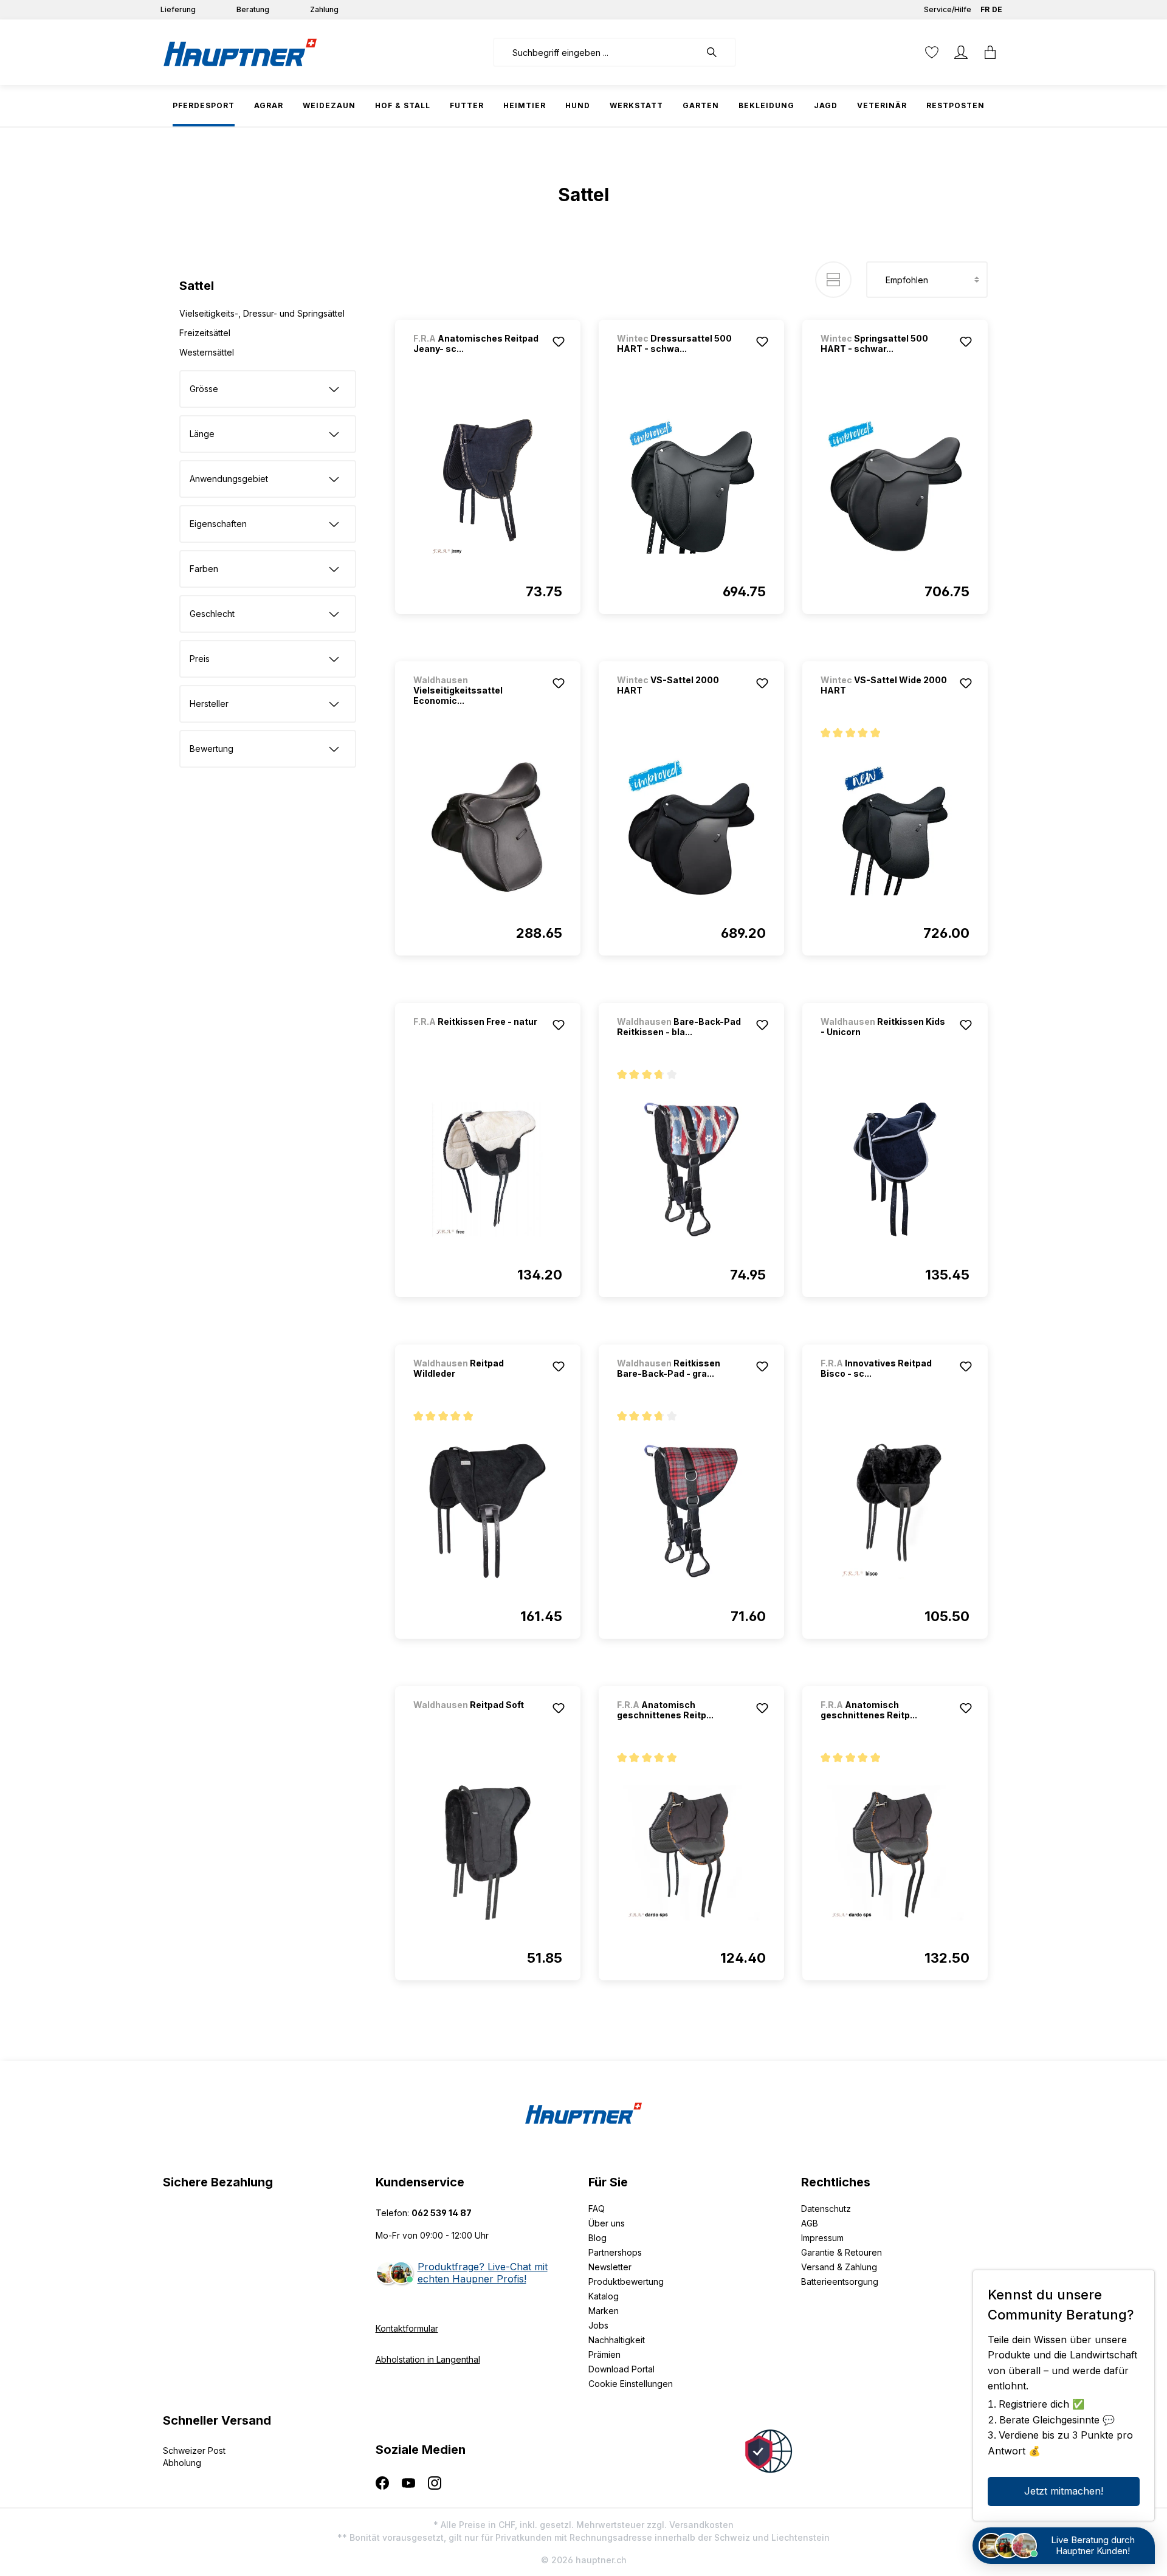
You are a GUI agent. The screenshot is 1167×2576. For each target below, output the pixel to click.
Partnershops (615, 2252)
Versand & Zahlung (839, 2267)
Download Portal (621, 2369)
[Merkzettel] (932, 52)
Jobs (598, 2325)
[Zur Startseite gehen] (240, 52)
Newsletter (610, 2267)
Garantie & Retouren (842, 2252)
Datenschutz (826, 2209)
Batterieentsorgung (840, 2282)
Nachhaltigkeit (617, 2340)
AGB (810, 2223)
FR (985, 9)
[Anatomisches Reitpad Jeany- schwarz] (488, 486)
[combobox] (597, 52)
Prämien (604, 2354)
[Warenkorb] (990, 52)
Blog (597, 2238)
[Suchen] (718, 52)
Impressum (822, 2238)
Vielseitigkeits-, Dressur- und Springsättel (262, 313)
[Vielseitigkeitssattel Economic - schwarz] (488, 828)
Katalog (604, 2296)
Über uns (607, 2223)
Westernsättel (207, 352)
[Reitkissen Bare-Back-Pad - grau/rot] (691, 1511)
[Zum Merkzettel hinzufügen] (559, 342)
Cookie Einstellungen (631, 2384)
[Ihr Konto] (961, 52)
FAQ (597, 2209)
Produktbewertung (626, 2282)
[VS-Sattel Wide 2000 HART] (895, 828)
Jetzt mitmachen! (1064, 2491)
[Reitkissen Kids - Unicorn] (895, 1169)
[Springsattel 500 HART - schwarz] (895, 486)
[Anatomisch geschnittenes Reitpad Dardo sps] (691, 1853)
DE (997, 9)
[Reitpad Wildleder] (488, 1511)
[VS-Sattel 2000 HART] (691, 828)
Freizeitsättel (205, 333)
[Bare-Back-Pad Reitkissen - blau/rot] (691, 1169)
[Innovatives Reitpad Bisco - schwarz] (895, 1511)
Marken (604, 2311)
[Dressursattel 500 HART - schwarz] (691, 486)
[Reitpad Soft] (477, 1721)
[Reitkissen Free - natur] (477, 1038)
